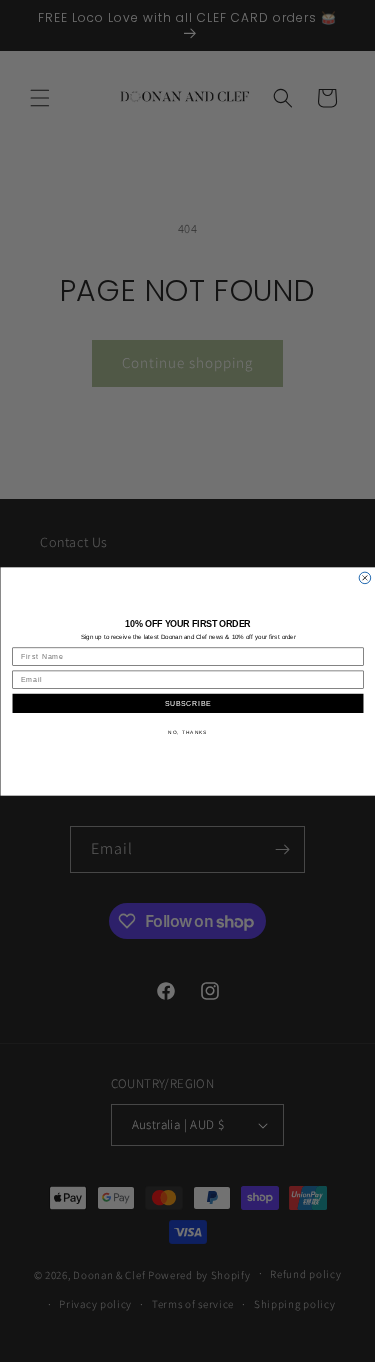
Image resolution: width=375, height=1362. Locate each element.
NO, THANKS (187, 731)
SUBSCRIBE (187, 703)
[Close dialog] (365, 578)
